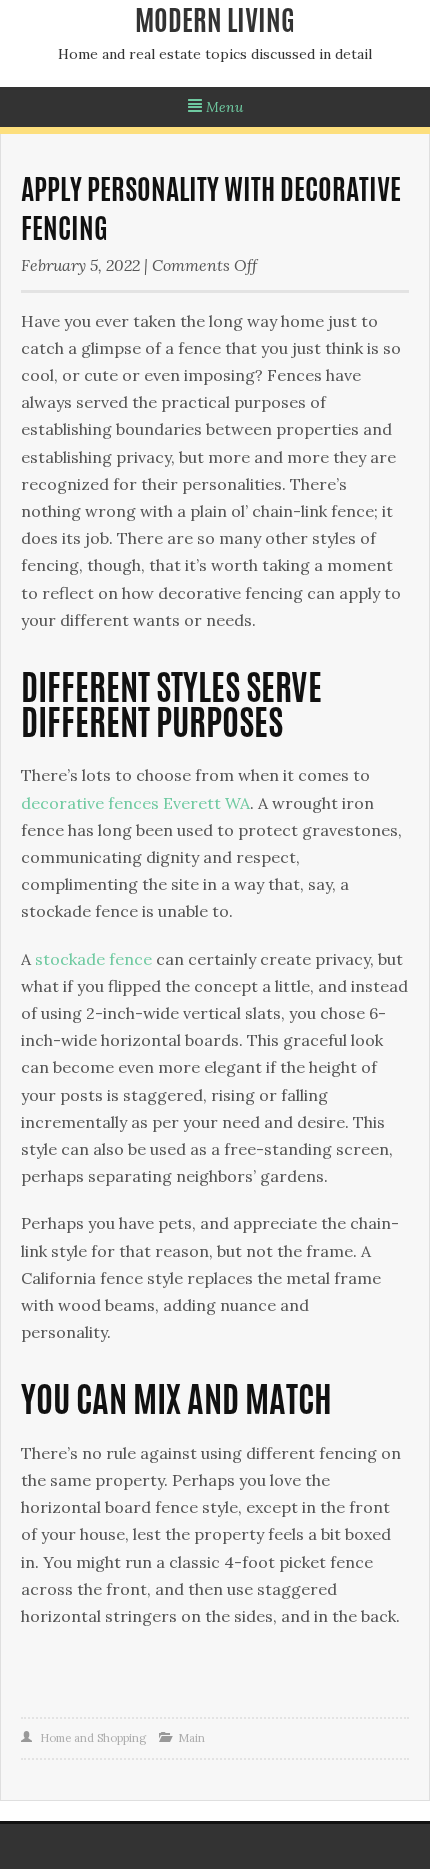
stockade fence (93, 959)
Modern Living (215, 24)
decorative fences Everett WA (135, 803)
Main (191, 1738)
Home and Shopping (93, 1738)
